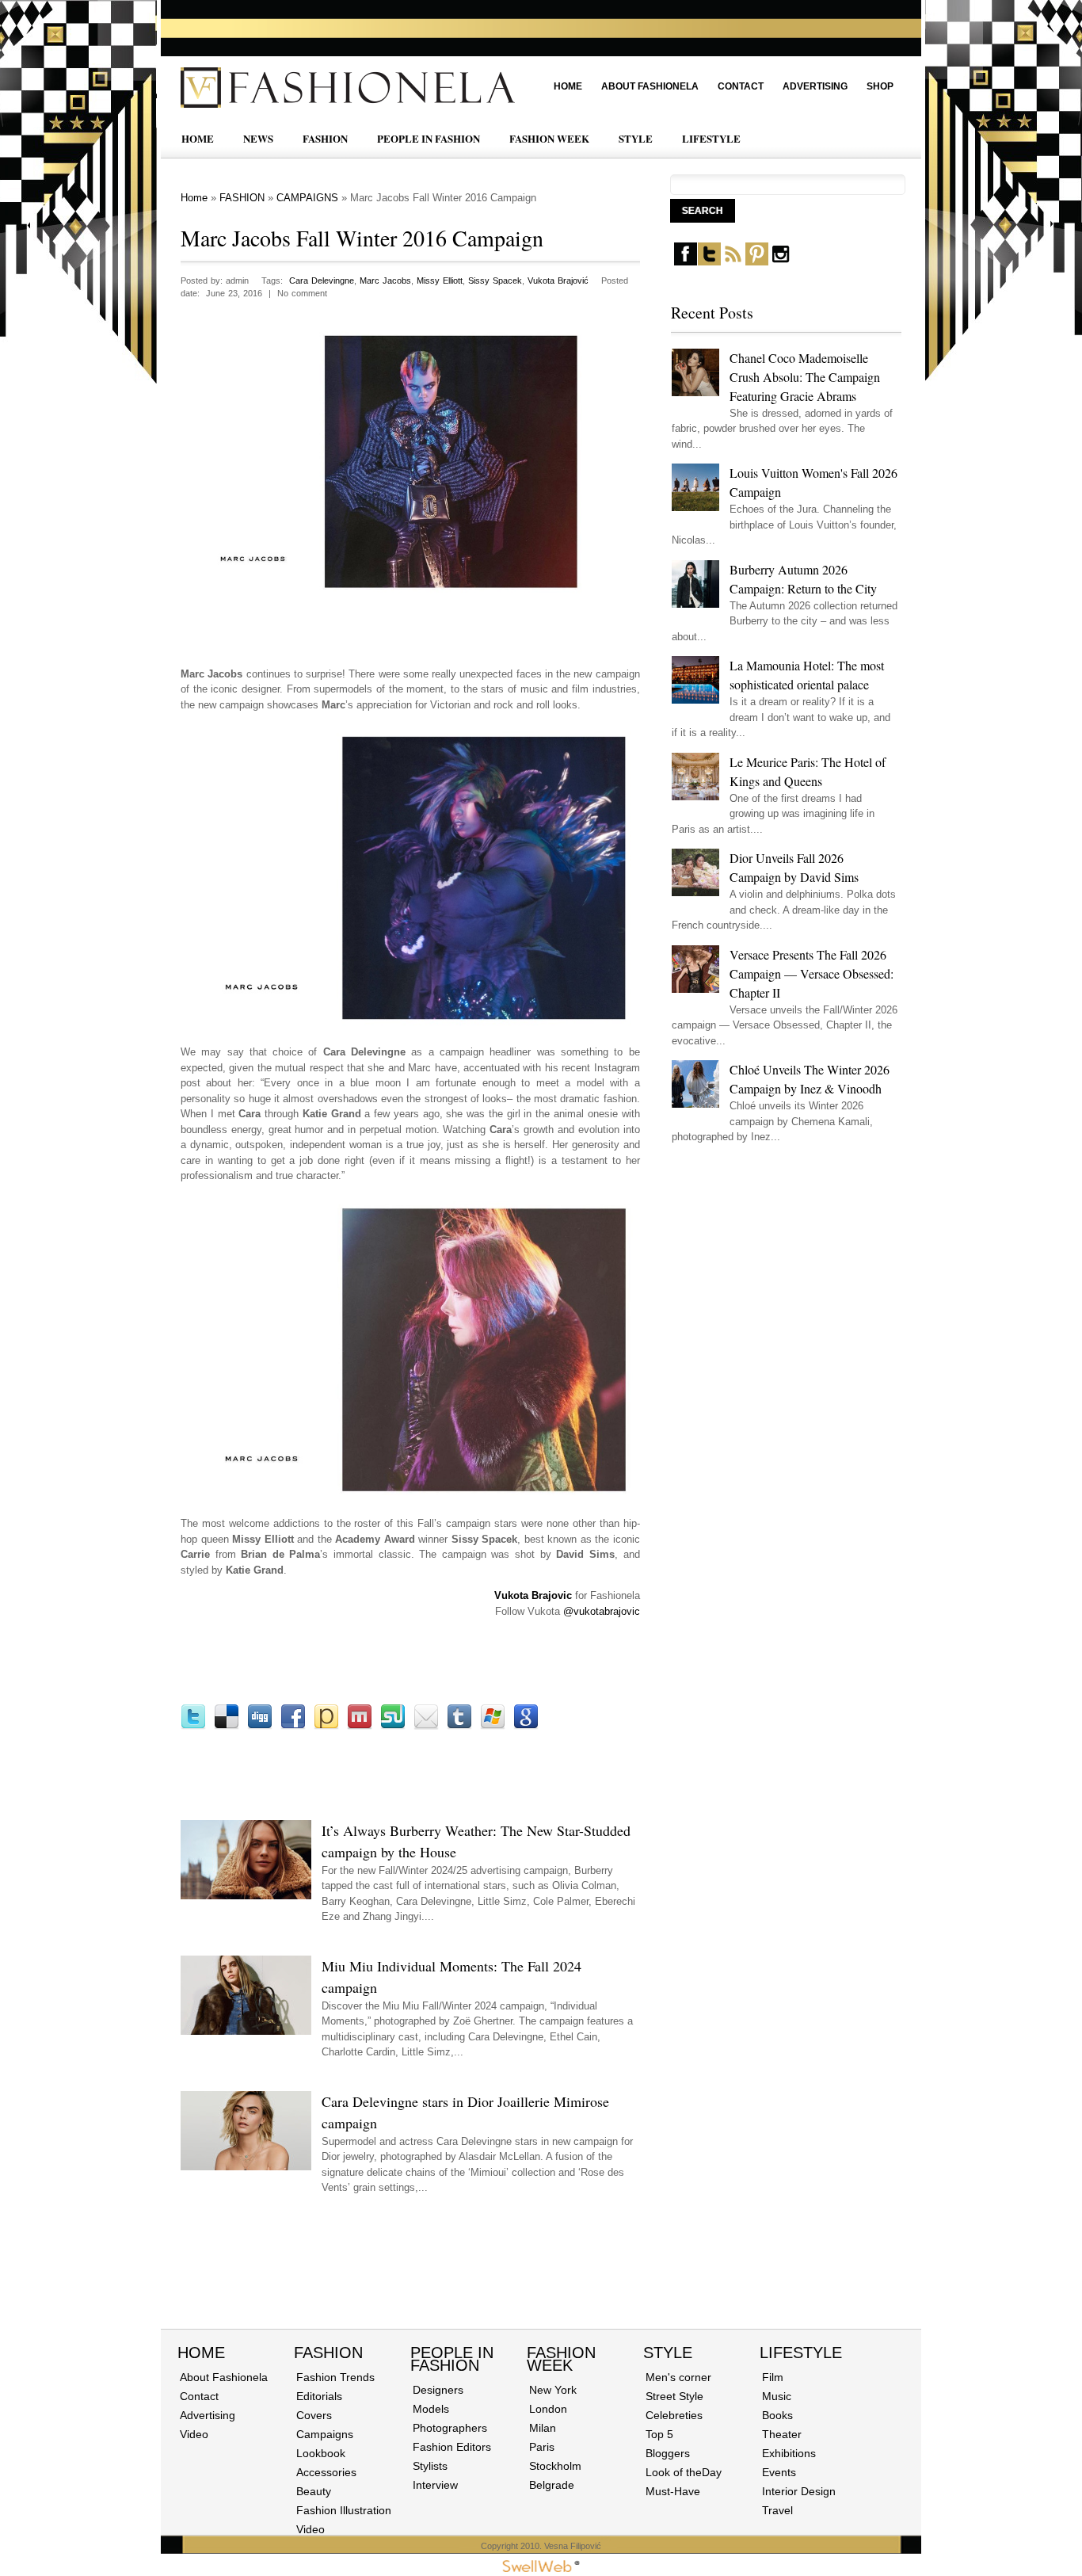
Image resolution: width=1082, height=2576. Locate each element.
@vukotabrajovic (602, 1611)
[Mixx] (360, 1726)
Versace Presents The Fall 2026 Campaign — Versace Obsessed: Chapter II (811, 973)
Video (194, 2434)
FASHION (325, 138)
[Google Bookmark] (526, 1726)
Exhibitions (789, 2453)
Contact (741, 86)
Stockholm (555, 2466)
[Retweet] (193, 1726)
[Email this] (426, 1726)
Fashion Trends (335, 2377)
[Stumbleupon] (393, 1726)
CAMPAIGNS (307, 198)
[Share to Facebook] (293, 1726)
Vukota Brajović (558, 280)
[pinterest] (757, 262)
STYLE (636, 138)
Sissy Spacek (495, 280)
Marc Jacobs (385, 280)
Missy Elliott (440, 280)
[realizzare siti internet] (541, 2569)
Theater (782, 2434)
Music (777, 2396)
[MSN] (493, 1726)
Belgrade (552, 2485)
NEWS (258, 138)
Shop (880, 86)
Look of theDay (684, 2472)
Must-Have (673, 2491)
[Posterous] (326, 1726)
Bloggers (668, 2453)
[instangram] (781, 262)
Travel (777, 2510)
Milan (543, 2428)
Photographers (450, 2428)
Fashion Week (561, 2359)
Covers (314, 2415)
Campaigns (325, 2434)
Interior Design (799, 2491)
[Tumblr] (459, 1726)
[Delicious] (227, 1726)
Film (773, 2377)
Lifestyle (801, 2353)
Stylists (430, 2466)
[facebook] (686, 262)
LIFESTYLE (711, 138)
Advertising (815, 86)
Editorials (319, 2396)
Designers (438, 2390)
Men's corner (678, 2377)
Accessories (326, 2472)
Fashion (328, 2353)
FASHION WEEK (549, 138)
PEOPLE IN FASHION (429, 138)
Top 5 (659, 2434)
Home (568, 86)
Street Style (674, 2396)
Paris (542, 2447)
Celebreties (674, 2415)
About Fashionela (650, 86)
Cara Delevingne (322, 280)
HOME (198, 138)
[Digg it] (260, 1726)
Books (777, 2415)
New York (553, 2390)
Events (779, 2472)
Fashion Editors (452, 2447)
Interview (435, 2485)
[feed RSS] (733, 262)
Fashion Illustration (344, 2510)
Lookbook (321, 2453)
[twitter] (709, 262)
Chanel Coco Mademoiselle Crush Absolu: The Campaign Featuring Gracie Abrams (805, 377)
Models (431, 2409)
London (548, 2409)
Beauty (314, 2491)
